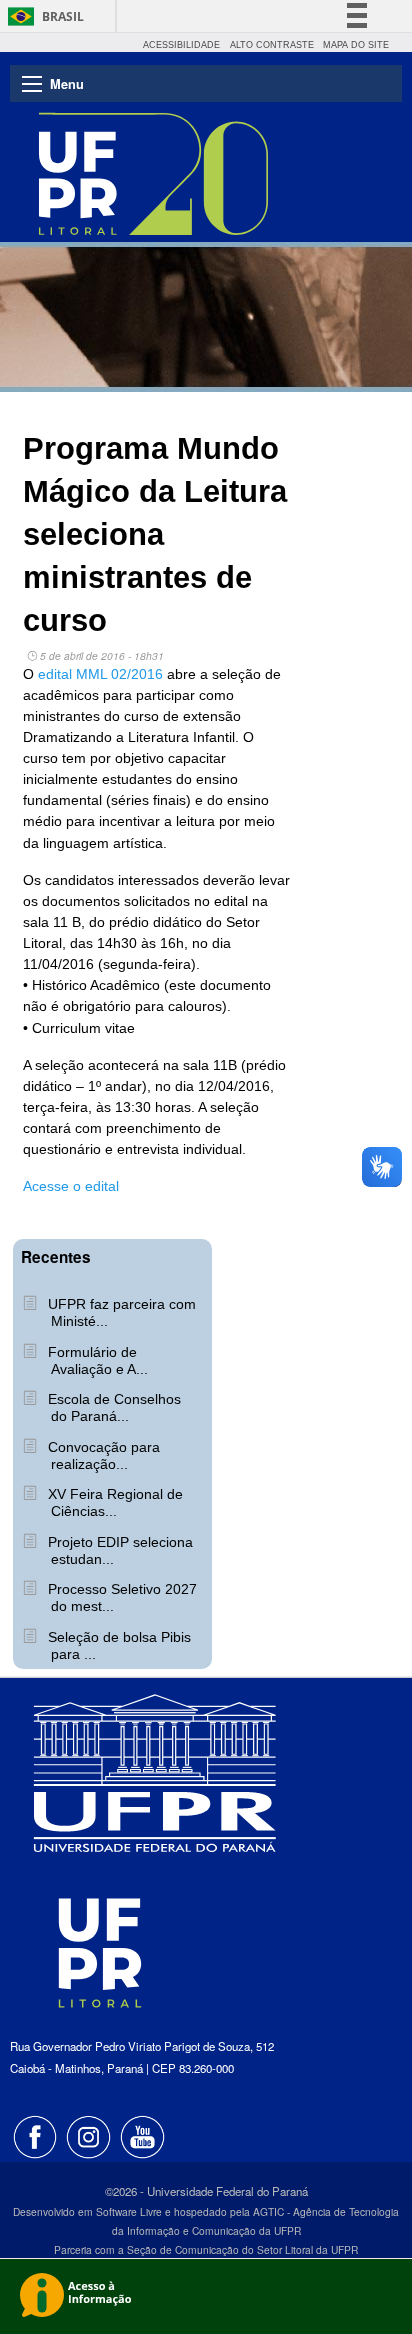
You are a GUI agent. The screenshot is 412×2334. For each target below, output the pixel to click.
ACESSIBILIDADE (181, 45)
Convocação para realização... (102, 1455)
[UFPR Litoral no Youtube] (143, 2134)
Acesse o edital (71, 1186)
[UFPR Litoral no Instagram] (91, 2134)
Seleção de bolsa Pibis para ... (117, 1645)
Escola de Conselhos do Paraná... (112, 1407)
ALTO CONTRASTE (272, 45)
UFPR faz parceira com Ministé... (120, 1312)
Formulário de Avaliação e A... (96, 1360)
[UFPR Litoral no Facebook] (37, 2134)
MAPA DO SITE (356, 45)
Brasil (63, 16)
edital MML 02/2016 (102, 674)
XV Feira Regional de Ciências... (113, 1502)
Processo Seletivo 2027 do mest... (120, 1597)
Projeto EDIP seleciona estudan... (118, 1550)
